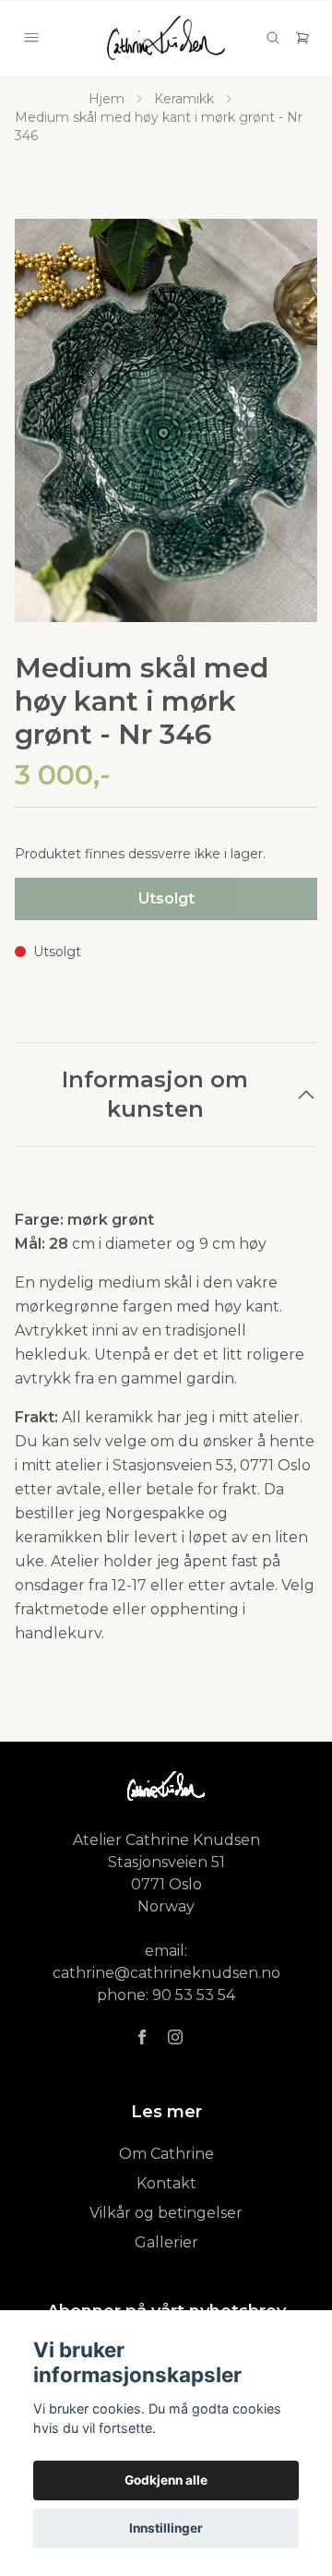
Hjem (107, 99)
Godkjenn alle (166, 2480)
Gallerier (166, 2242)
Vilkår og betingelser (166, 2213)
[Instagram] (175, 2037)
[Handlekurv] (302, 38)
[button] (286, 428)
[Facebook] (142, 2037)
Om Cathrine (166, 2154)
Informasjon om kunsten (155, 1094)
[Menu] (31, 38)
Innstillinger (166, 2528)
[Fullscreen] (166, 420)
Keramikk (184, 99)
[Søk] (273, 38)
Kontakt (166, 2183)
